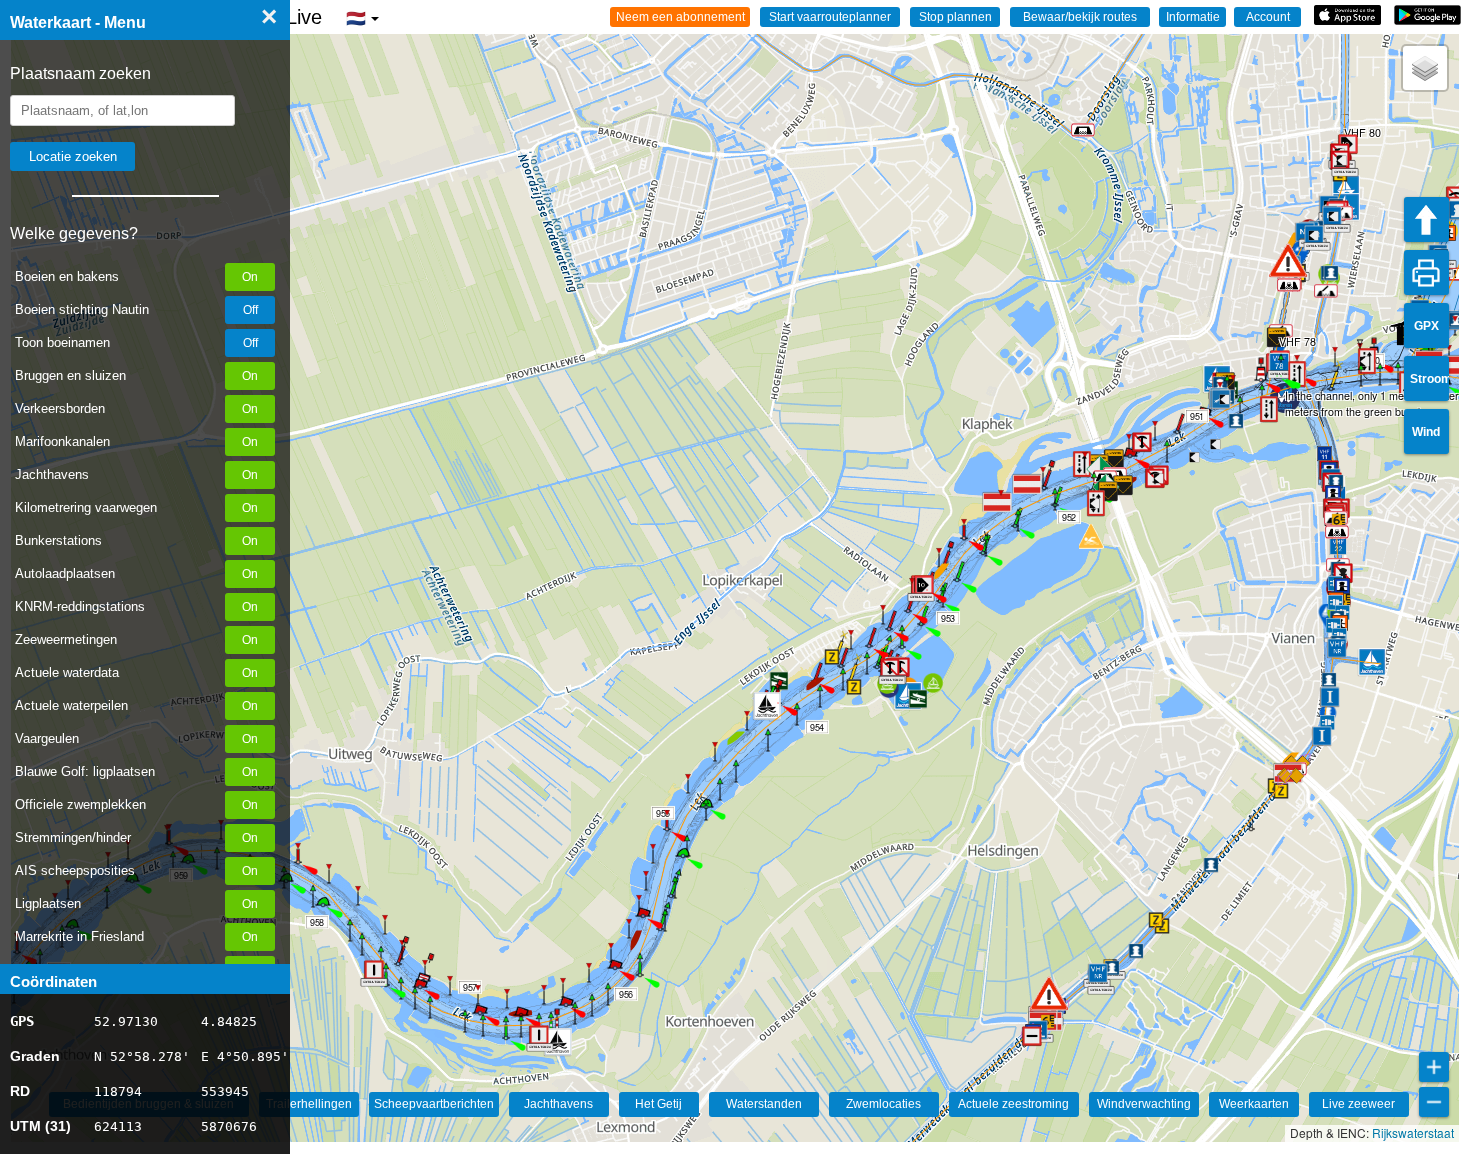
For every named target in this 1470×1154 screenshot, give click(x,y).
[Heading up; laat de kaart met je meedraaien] (1426, 219)
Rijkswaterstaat (1413, 1132)
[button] (1049, 993)
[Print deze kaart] (1426, 272)
